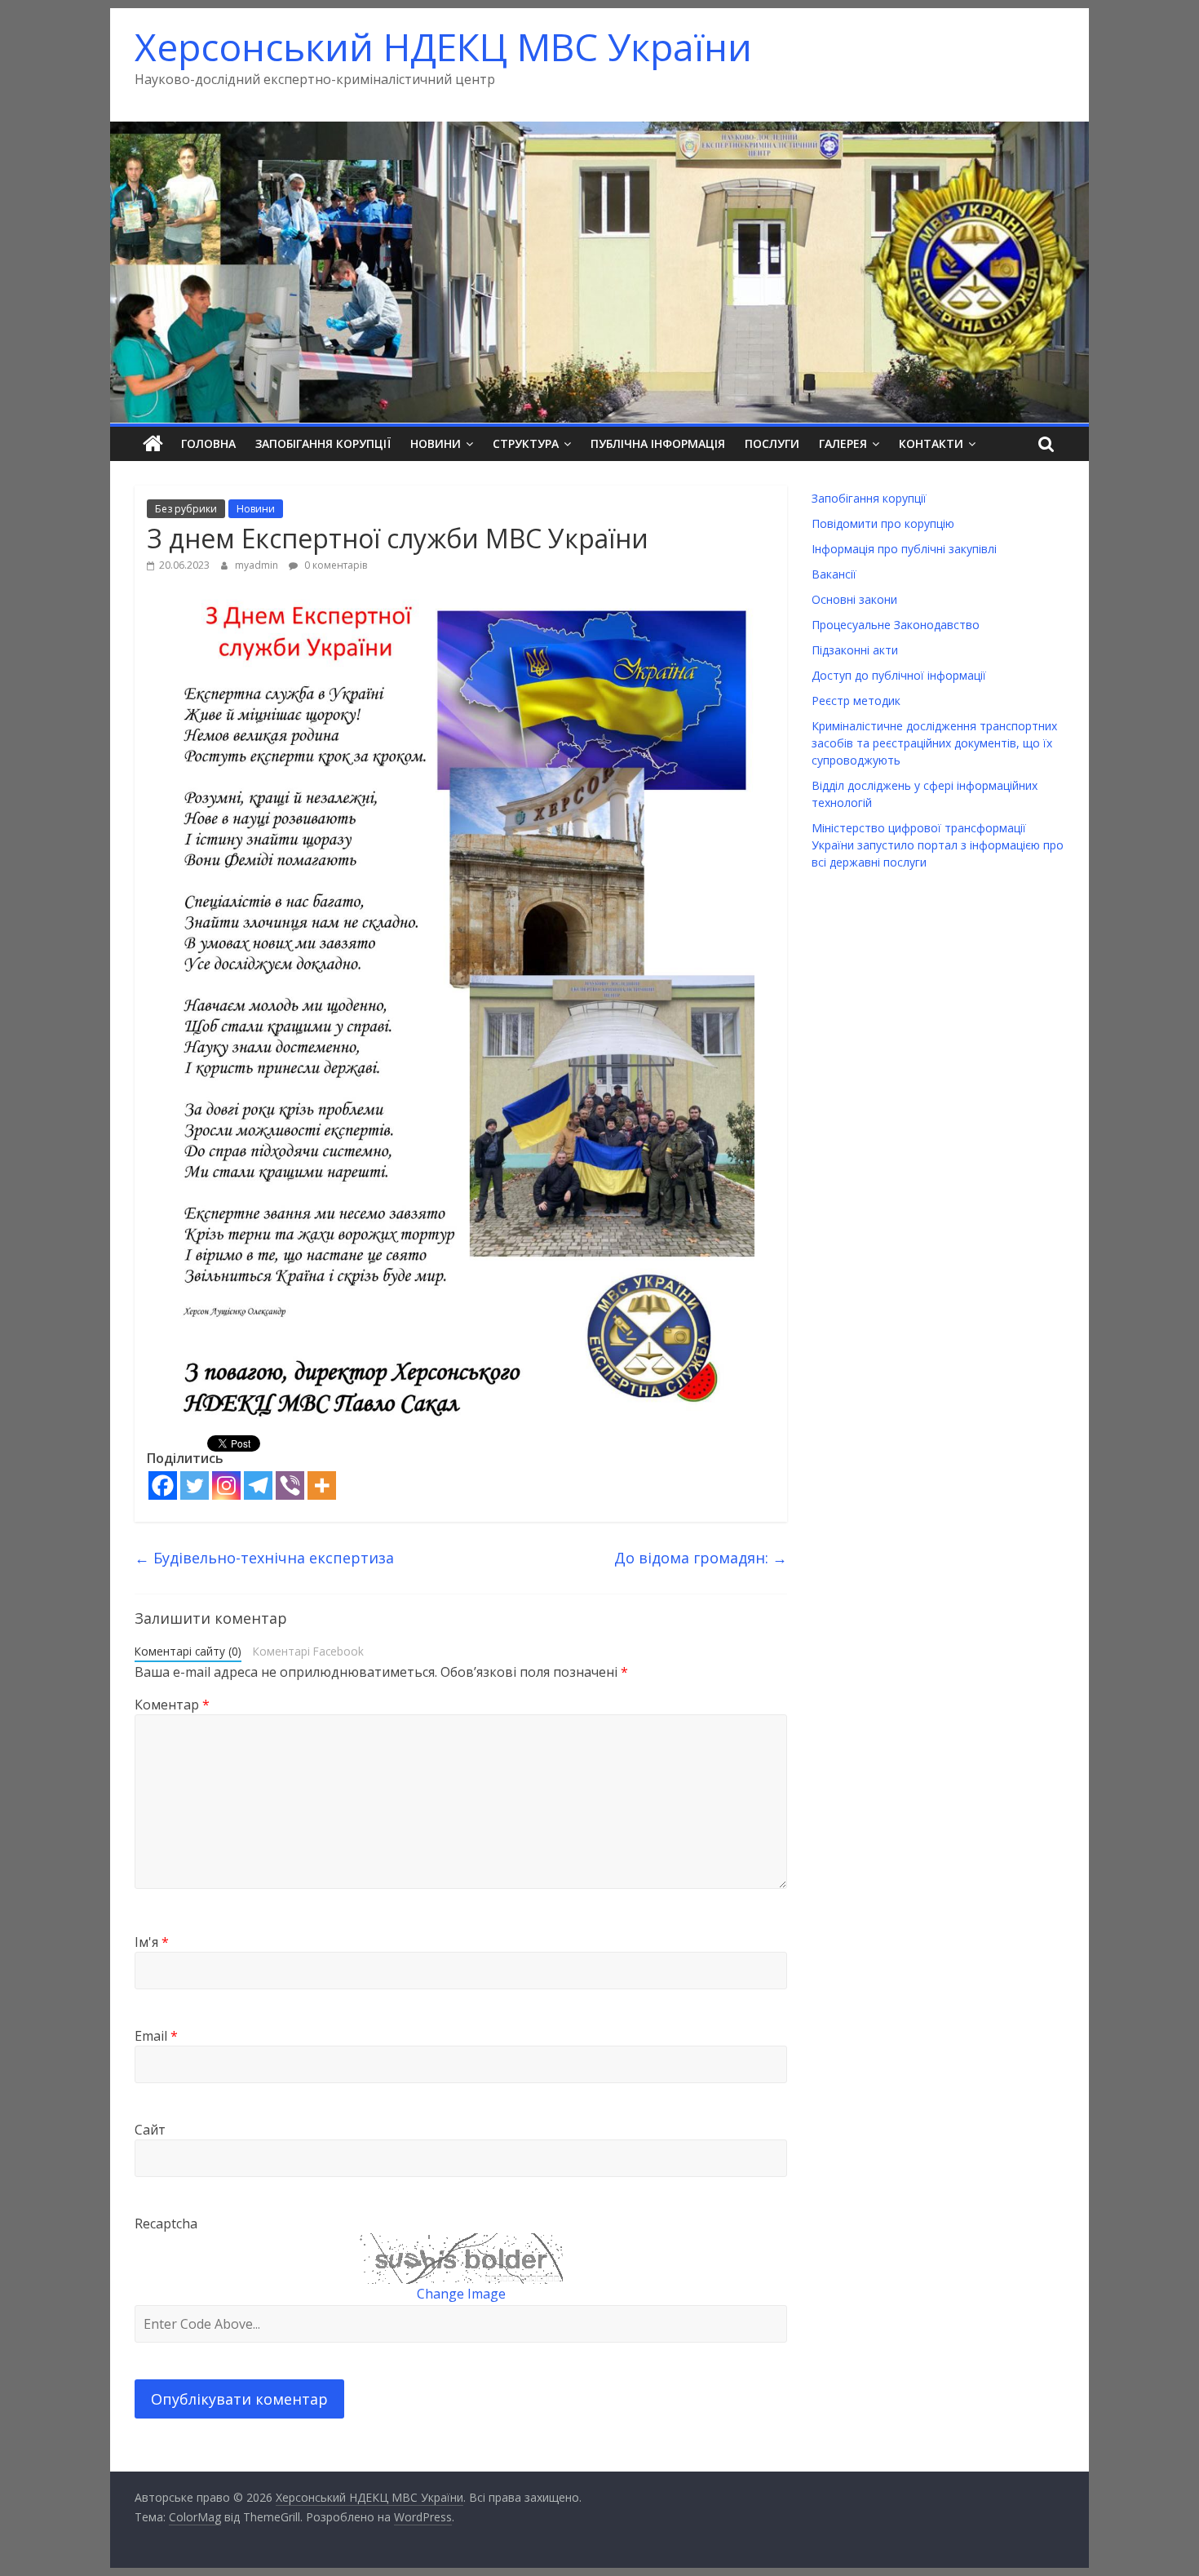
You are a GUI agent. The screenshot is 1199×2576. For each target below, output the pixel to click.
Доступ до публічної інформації (899, 675)
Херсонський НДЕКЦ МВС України (443, 47)
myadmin (258, 565)
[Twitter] (195, 1485)
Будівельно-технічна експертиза (264, 1558)
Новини (436, 443)
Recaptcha (166, 2224)
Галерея (843, 443)
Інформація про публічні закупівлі (904, 549)
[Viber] (290, 1485)
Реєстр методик (856, 701)
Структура (526, 443)
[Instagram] (226, 1485)
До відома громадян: (701, 1558)
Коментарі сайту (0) (188, 1651)
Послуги (772, 443)
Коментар (172, 1705)
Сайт (150, 2130)
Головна (208, 443)
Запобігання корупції (323, 443)
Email (156, 2036)
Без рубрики (186, 509)
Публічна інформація (658, 443)
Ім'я (152, 1942)
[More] (322, 1485)
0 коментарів (334, 565)
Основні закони (854, 599)
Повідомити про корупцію (883, 523)
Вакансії (834, 574)
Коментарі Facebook (308, 1651)
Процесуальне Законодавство (896, 625)
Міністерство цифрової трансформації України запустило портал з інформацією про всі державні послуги (938, 845)
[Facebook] (163, 1485)
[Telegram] (258, 1485)
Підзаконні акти (855, 650)
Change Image (461, 2294)
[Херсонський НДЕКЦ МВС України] (599, 131)
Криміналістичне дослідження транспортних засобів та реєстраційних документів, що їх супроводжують (934, 743)
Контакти (931, 443)
